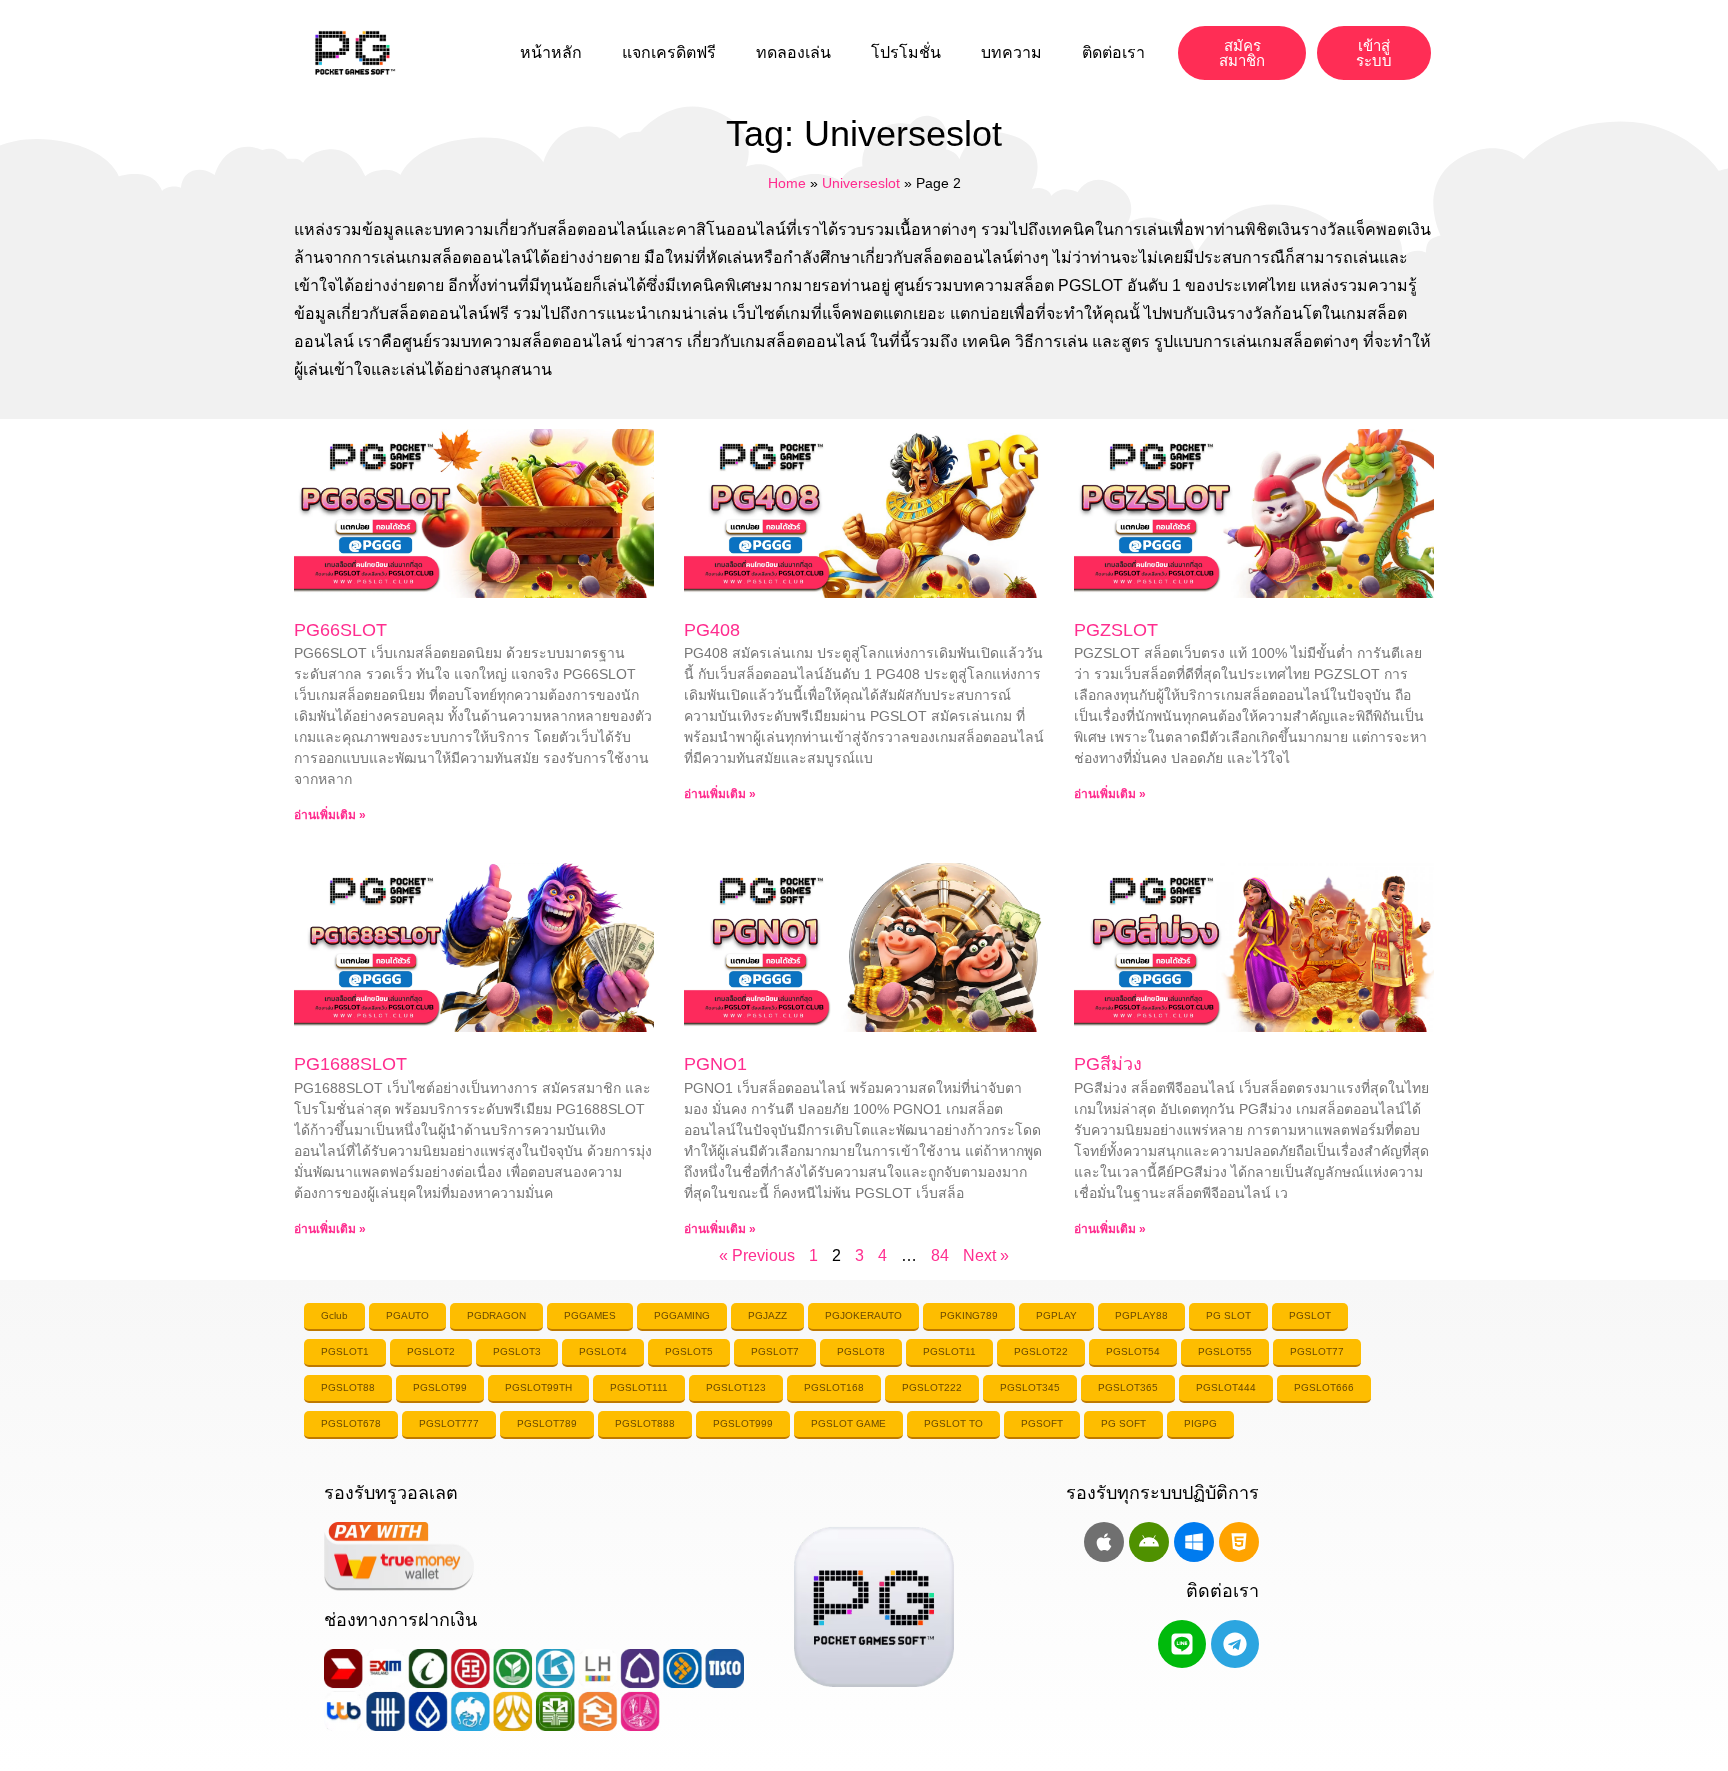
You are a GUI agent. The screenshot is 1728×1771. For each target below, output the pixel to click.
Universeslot (861, 183)
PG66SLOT (340, 630)
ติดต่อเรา (1113, 52)
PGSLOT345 (1030, 1387)
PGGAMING (682, 1315)
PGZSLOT (1116, 630)
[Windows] (1194, 1542)
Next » (986, 1255)
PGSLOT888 (645, 1423)
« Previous (757, 1255)
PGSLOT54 (1133, 1351)
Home (787, 183)
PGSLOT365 (1128, 1387)
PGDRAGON (496, 1315)
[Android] (1149, 1542)
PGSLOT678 (351, 1423)
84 (940, 1255)
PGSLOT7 (775, 1351)
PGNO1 (715, 1064)
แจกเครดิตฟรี (669, 52)
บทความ (1011, 52)
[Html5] (1239, 1542)
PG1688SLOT (350, 1064)
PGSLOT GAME (848, 1423)
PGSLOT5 (689, 1351)
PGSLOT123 (736, 1387)
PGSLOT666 (1324, 1387)
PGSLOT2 (431, 1351)
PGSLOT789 (547, 1423)
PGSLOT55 (1225, 1351)
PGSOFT (1042, 1423)
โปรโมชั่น (906, 52)
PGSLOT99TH (538, 1387)
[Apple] (1104, 1542)
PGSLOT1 (345, 1351)
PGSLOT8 (861, 1351)
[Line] (1182, 1644)
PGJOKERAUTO (863, 1315)
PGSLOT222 (932, 1387)
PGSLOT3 (517, 1351)
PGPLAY (1056, 1315)
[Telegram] (1235, 1644)
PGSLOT (1310, 1315)
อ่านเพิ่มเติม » (330, 815)
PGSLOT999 (743, 1423)
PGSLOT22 (1041, 1351)
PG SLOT (1228, 1315)
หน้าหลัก (551, 52)
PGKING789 (969, 1315)
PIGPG (1200, 1423)
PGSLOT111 (639, 1387)
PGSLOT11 (949, 1351)
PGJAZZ (767, 1315)
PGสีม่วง (1108, 1064)
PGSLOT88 (348, 1387)
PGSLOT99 (440, 1387)
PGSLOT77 (1317, 1351)
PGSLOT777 (449, 1423)
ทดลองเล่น (793, 52)
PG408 (712, 630)
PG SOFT (1123, 1423)
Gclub (334, 1315)
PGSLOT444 (1226, 1387)
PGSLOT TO (953, 1423)
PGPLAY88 (1141, 1315)
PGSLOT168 (834, 1387)
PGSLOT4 (603, 1351)
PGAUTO (407, 1315)
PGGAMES (590, 1315)
